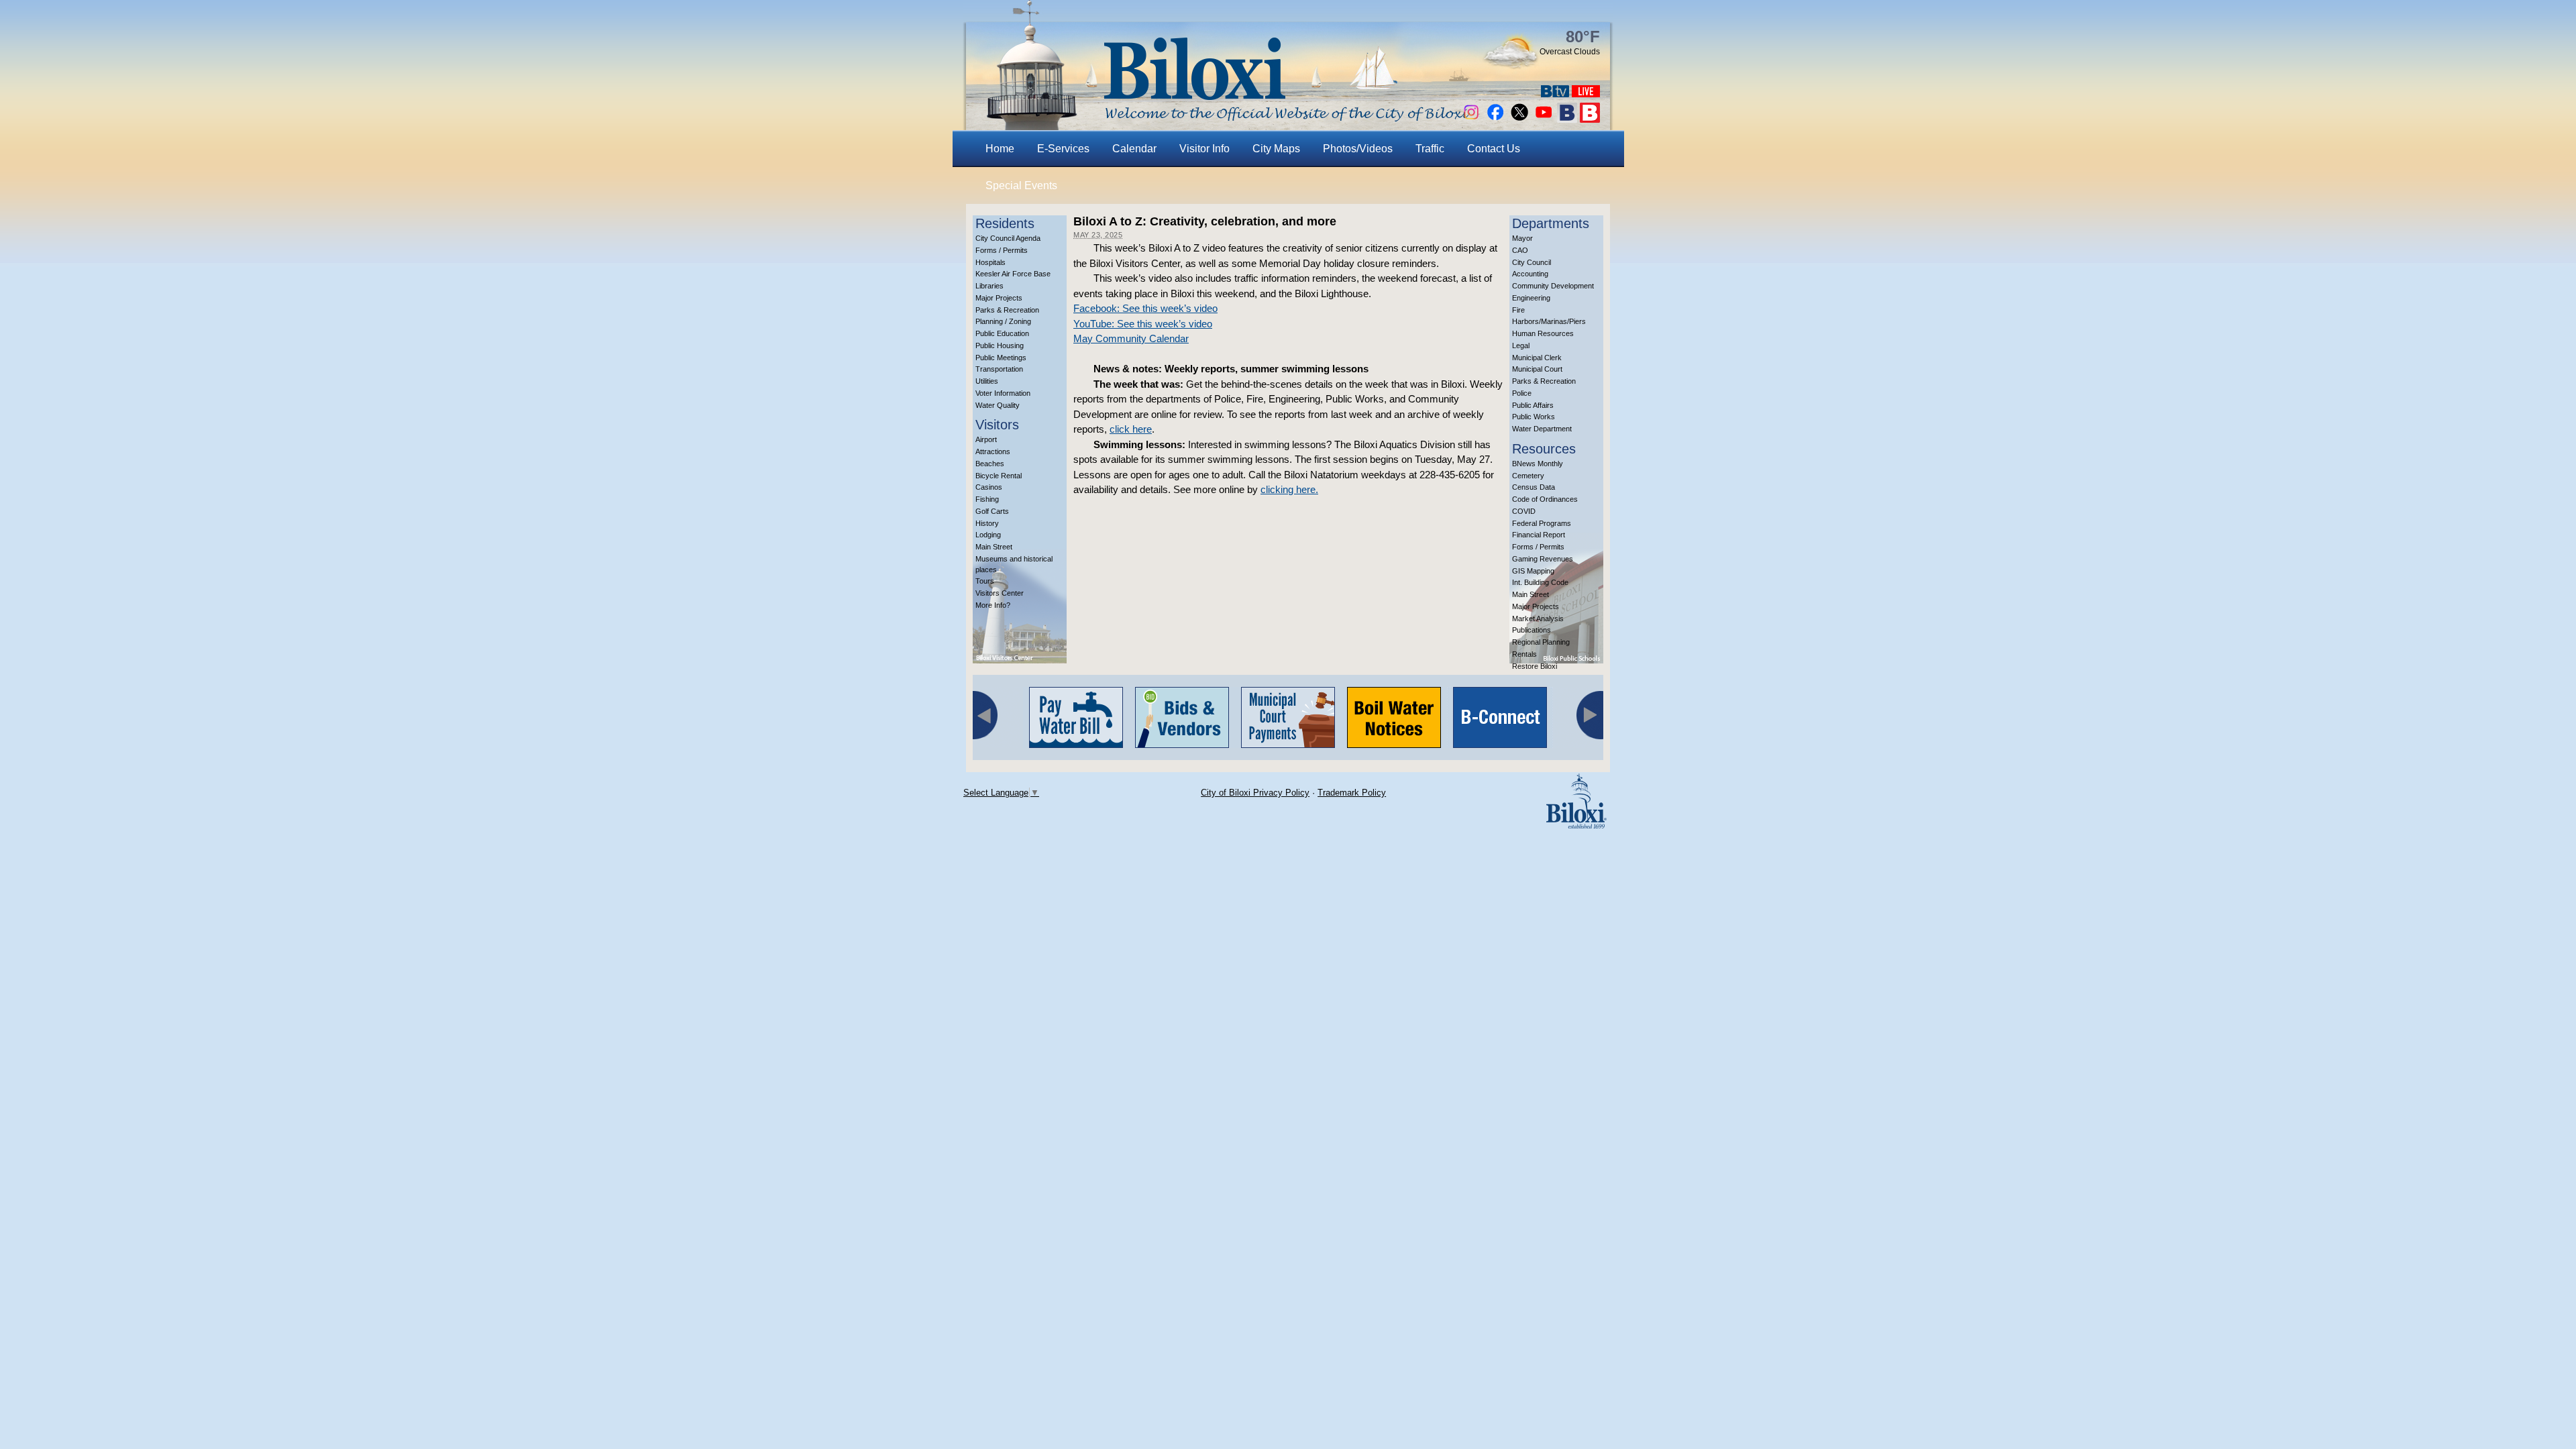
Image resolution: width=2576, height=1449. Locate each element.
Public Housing (1000, 345)
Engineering (1531, 298)
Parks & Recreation (1007, 310)
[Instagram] (1471, 119)
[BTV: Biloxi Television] (1555, 94)
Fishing (987, 499)
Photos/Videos (1358, 149)
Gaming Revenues (1543, 559)
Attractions (993, 451)
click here (1131, 429)
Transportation (999, 369)
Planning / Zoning (1003, 321)
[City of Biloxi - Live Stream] (1586, 94)
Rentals (1524, 654)
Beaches (990, 464)
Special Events (1021, 185)
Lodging (988, 535)
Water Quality (998, 405)
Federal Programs (1542, 523)
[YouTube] (1544, 119)
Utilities (987, 381)
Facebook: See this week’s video (1145, 308)
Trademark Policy (1352, 793)
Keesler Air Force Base (1013, 274)
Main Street (994, 547)
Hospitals (990, 262)
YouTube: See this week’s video (1143, 324)
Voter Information (1003, 393)
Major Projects (999, 298)
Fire (1518, 310)
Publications (1532, 630)
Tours (985, 581)
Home (1000, 149)
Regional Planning (1541, 642)
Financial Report (1539, 535)
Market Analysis (1538, 619)
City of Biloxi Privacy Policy (1255, 793)
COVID (1524, 511)
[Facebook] (1495, 119)
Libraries (989, 286)
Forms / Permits (1002, 250)
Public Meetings (1001, 358)
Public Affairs (1533, 405)
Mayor (1522, 238)
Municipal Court (1537, 369)
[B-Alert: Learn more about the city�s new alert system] (1590, 119)
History (987, 523)
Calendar (1134, 149)
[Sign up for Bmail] (1567, 119)
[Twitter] (1519, 119)
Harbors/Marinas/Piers (1549, 321)
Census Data (1534, 487)
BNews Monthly (1538, 464)
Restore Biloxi (1535, 666)
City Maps (1276, 149)
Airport (986, 439)
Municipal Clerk (1537, 358)
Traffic (1430, 149)
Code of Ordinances (1545, 499)
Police (1522, 393)
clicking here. (1289, 489)
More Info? (993, 605)
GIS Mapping (1533, 571)
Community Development (1553, 286)
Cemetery (1528, 476)
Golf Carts (992, 511)
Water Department (1542, 429)
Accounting (1530, 274)
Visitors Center (1000, 593)
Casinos (989, 487)
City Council (1532, 262)
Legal (1521, 345)
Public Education (1002, 333)
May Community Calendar (1131, 338)
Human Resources (1543, 333)
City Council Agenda (1008, 238)
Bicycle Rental (999, 476)
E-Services (1063, 149)
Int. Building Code (1540, 582)
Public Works (1534, 417)
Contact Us (1494, 149)
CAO (1520, 250)
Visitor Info (1204, 149)
